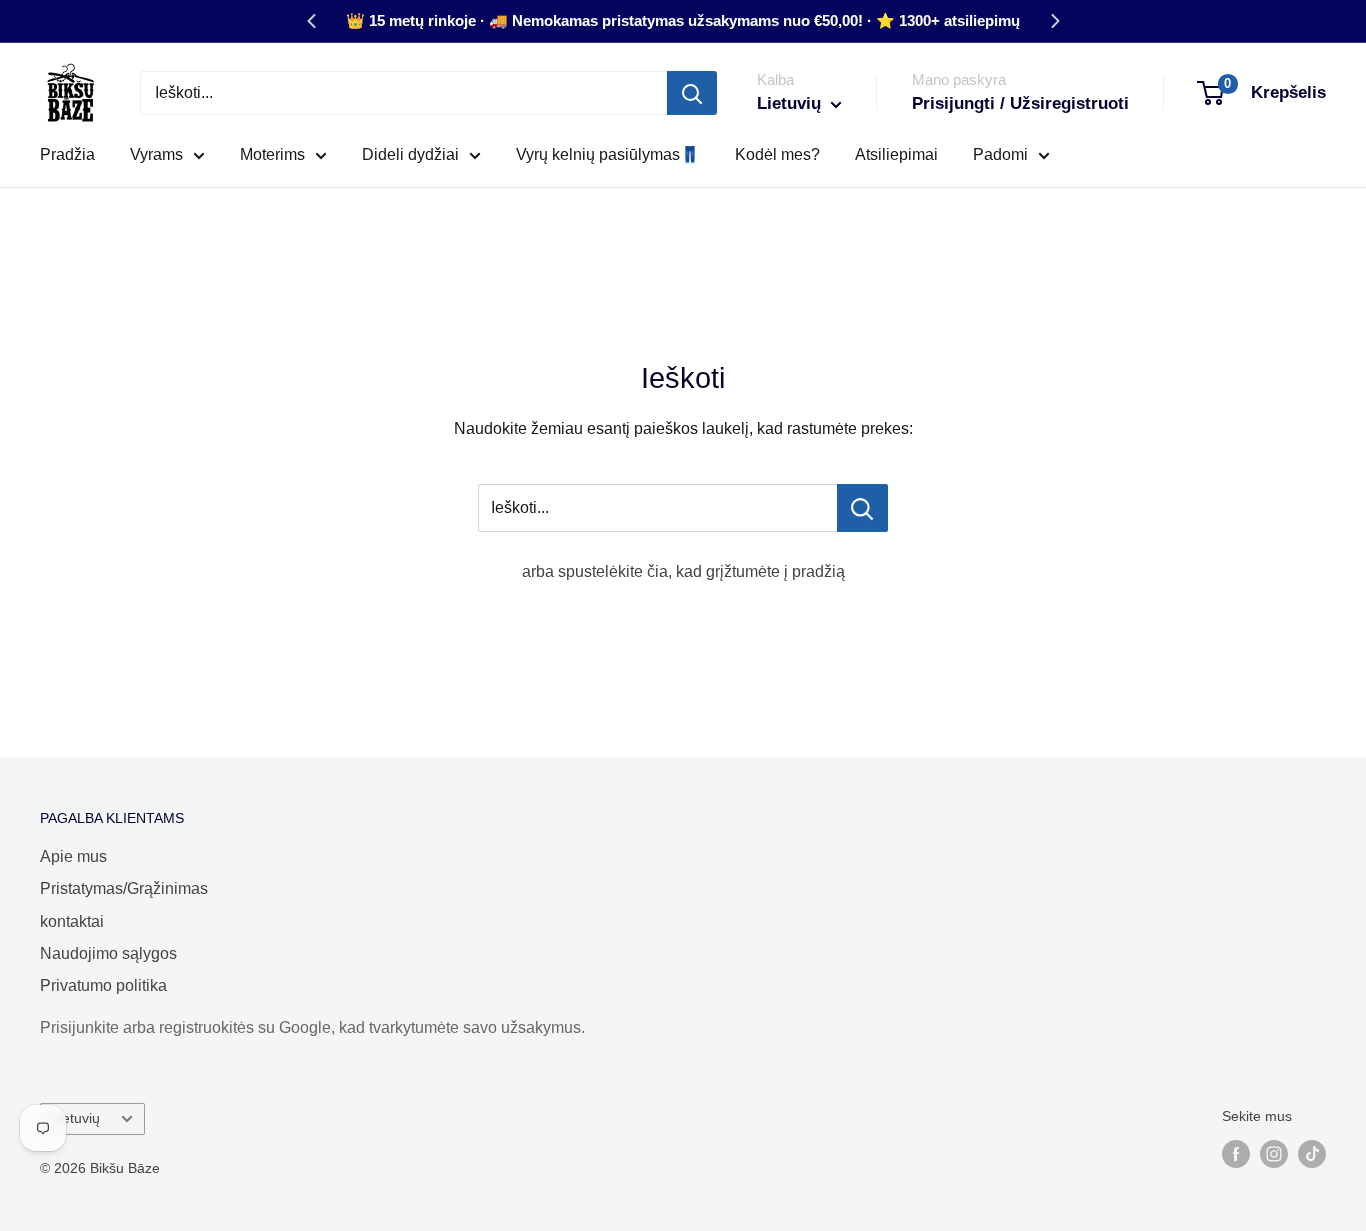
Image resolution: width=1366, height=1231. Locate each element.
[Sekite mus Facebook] (1236, 1154)
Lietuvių (75, 1118)
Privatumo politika (103, 985)
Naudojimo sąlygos (108, 953)
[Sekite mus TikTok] (1312, 1154)
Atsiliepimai (896, 154)
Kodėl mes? (777, 154)
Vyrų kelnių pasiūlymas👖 (608, 154)
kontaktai (72, 921)
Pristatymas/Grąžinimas (124, 888)
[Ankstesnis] (311, 21)
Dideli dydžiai (410, 154)
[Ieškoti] (692, 93)
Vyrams (156, 154)
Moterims (272, 154)
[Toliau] (1055, 21)
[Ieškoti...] (862, 508)
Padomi (1000, 154)
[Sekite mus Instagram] (1274, 1154)
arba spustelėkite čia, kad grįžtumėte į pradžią (683, 571)
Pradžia (67, 154)
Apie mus (73, 856)
